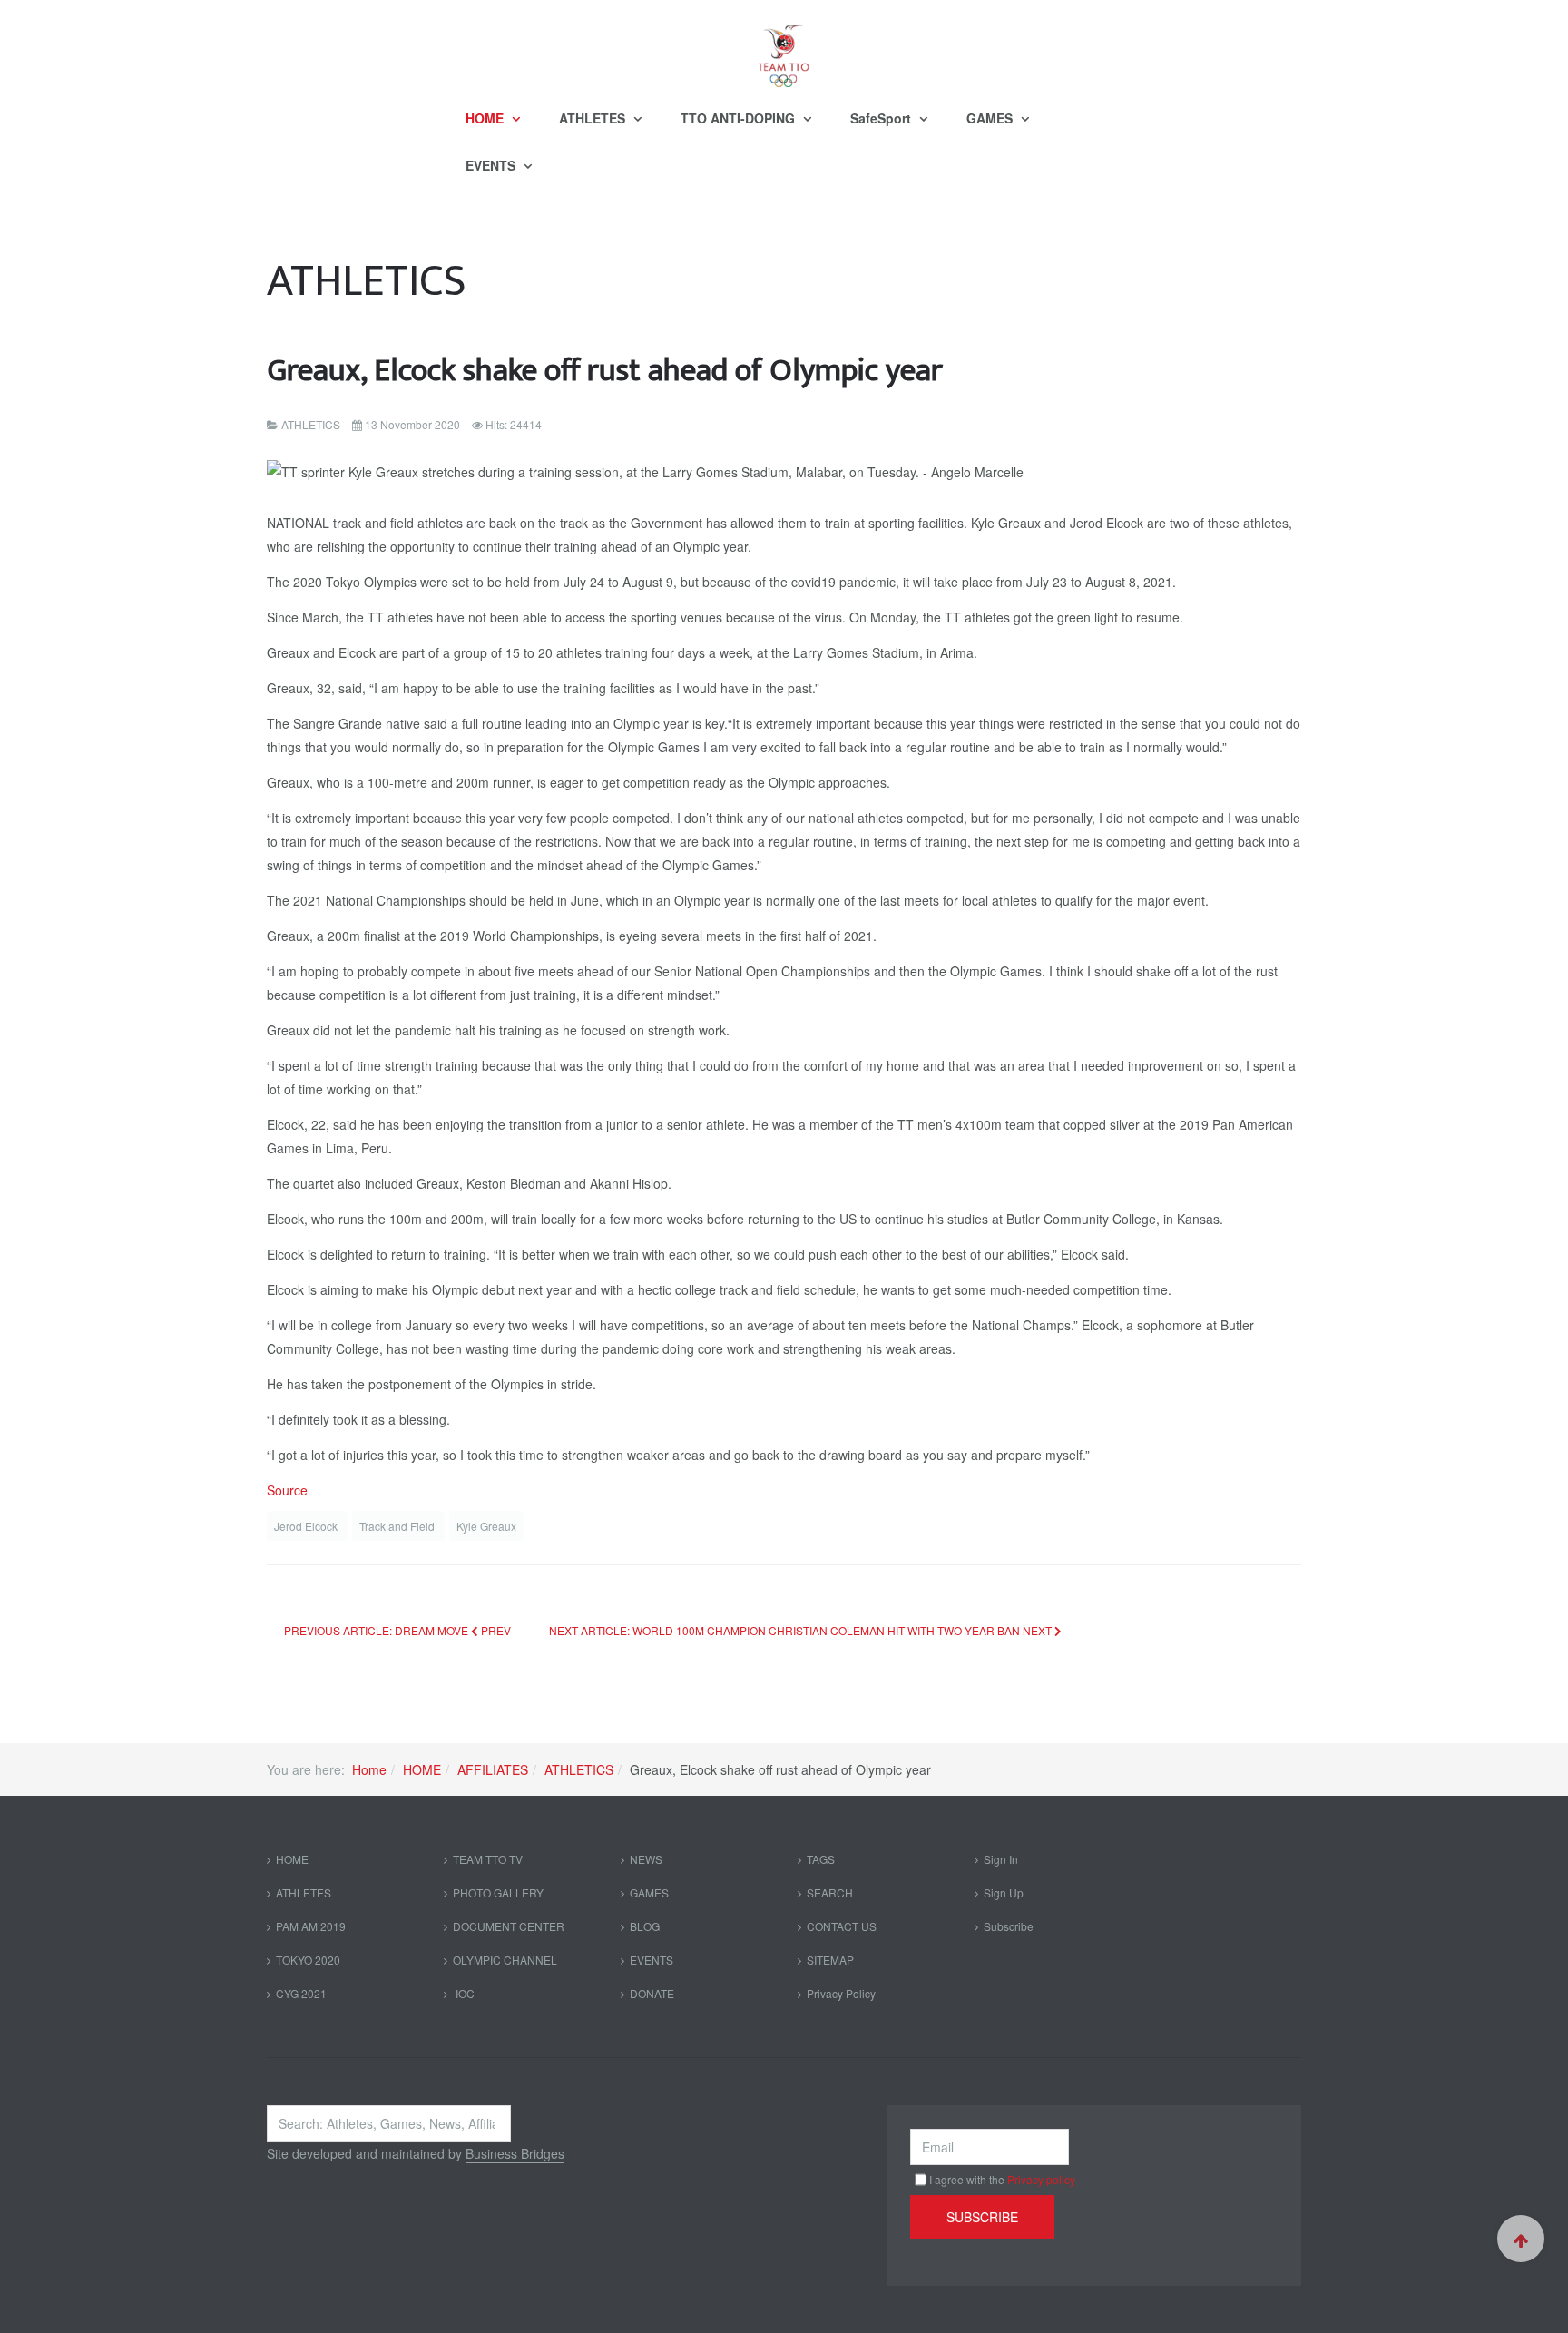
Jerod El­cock (307, 1526)
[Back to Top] (1521, 2239)
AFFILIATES (493, 1769)
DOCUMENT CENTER (509, 1926)
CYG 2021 (301, 1993)
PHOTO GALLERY (498, 1892)
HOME (486, 118)
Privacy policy (1041, 2179)
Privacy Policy (841, 1993)
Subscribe (1009, 1926)
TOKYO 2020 (308, 1960)
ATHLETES (594, 118)
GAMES (991, 118)
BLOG (645, 1926)
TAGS (821, 1859)
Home (369, 1769)
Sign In (1001, 1859)
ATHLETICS (579, 1769)
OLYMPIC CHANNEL (505, 1960)
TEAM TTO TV (488, 1859)
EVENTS (492, 165)
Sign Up (1004, 1892)
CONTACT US (842, 1926)
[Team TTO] (784, 47)
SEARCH (830, 1892)
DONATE (652, 1993)
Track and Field (398, 1526)
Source (287, 1490)
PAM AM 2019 (311, 1926)
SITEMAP (830, 1960)
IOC (464, 1993)
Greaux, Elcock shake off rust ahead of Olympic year (605, 371)
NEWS (646, 1859)
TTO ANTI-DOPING (740, 118)
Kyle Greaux (486, 1526)
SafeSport (882, 118)
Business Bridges (515, 2153)
